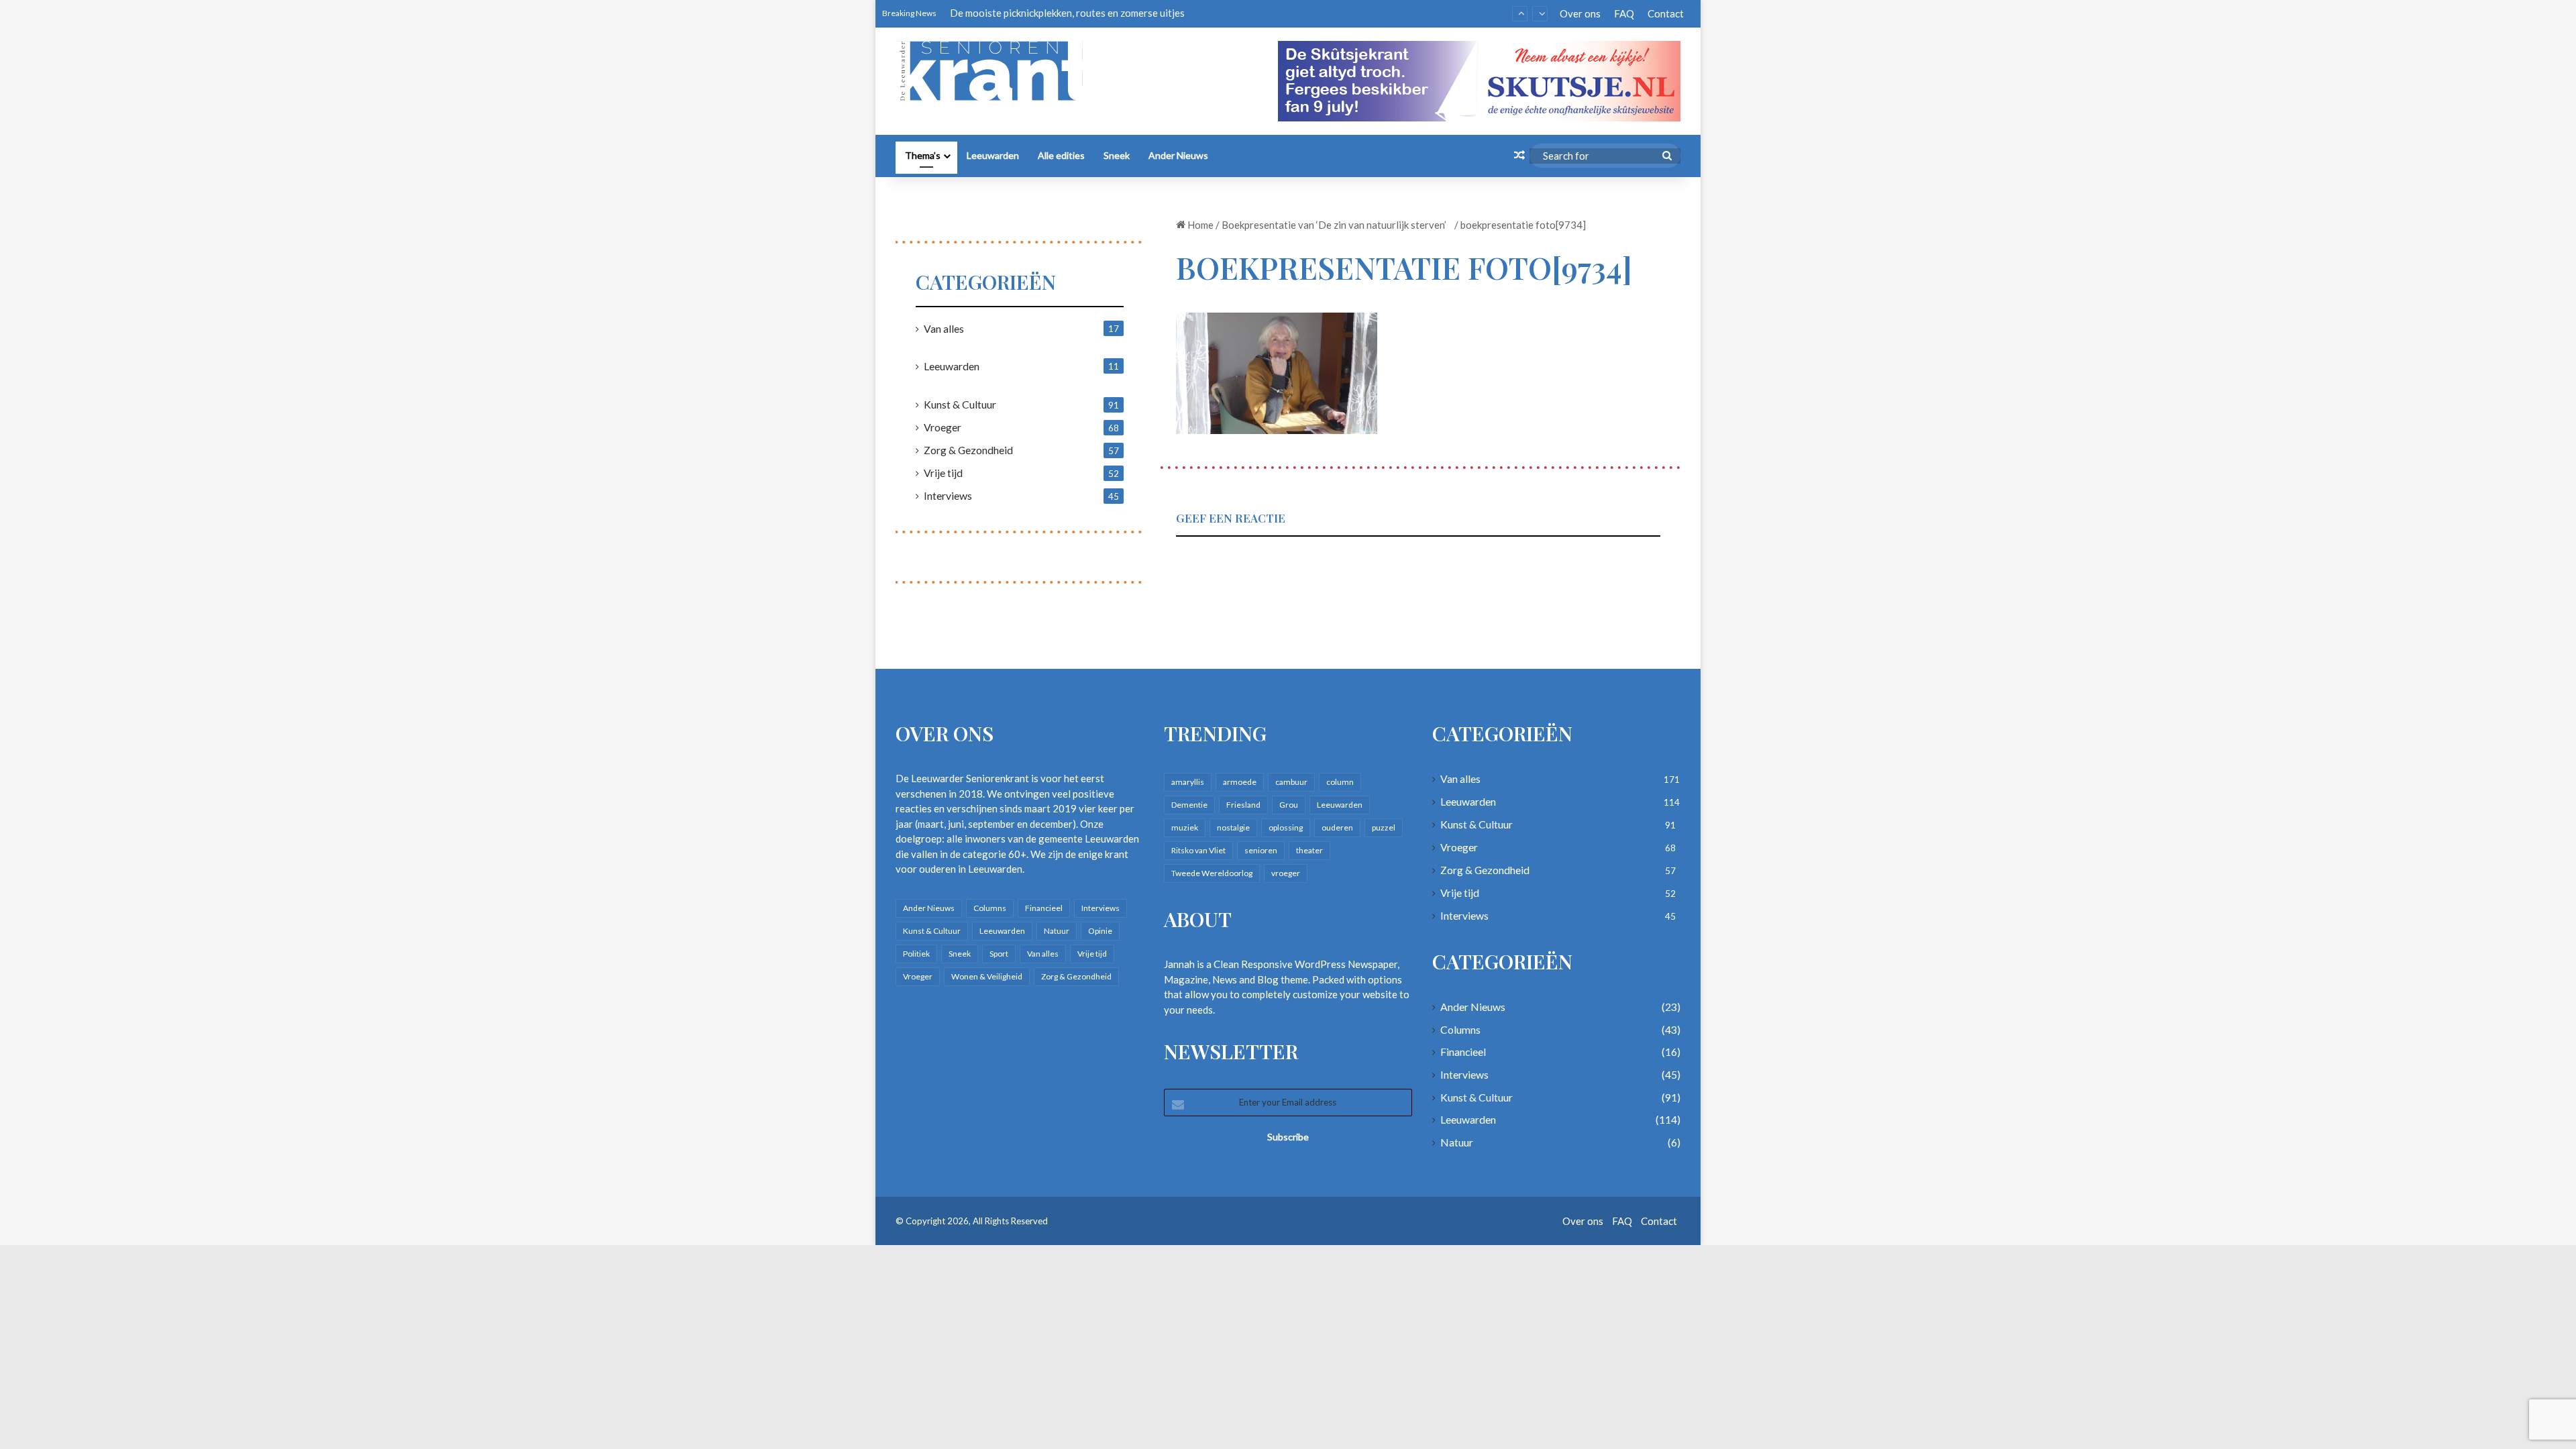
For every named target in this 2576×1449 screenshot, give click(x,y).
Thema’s (923, 155)
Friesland (1243, 805)
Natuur (1057, 931)
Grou (1289, 805)
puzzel (1384, 827)
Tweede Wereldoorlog (1212, 873)
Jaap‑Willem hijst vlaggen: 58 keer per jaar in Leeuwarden (1077, 13)
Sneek (1117, 155)
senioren (1261, 850)
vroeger (1286, 873)
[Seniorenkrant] (995, 71)
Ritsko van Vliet (1198, 850)
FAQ (1624, 13)
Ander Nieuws (1178, 155)
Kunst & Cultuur (960, 404)
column (1340, 782)
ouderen (1337, 827)
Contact (1666, 13)
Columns (990, 908)
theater (1309, 850)
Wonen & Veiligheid (987, 976)
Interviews (948, 495)
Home (1199, 225)
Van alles (944, 328)
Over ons (1580, 13)
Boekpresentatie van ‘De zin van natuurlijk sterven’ (1337, 225)
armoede (1240, 782)
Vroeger (943, 427)
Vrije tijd (943, 473)
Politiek (916, 954)
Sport (999, 954)
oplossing (1286, 827)
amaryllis (1188, 782)
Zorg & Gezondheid (968, 450)
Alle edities (1061, 155)
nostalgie (1233, 827)
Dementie (1189, 805)
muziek (1185, 827)
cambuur (1291, 782)
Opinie (1100, 931)
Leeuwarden (993, 155)
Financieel (1044, 908)
